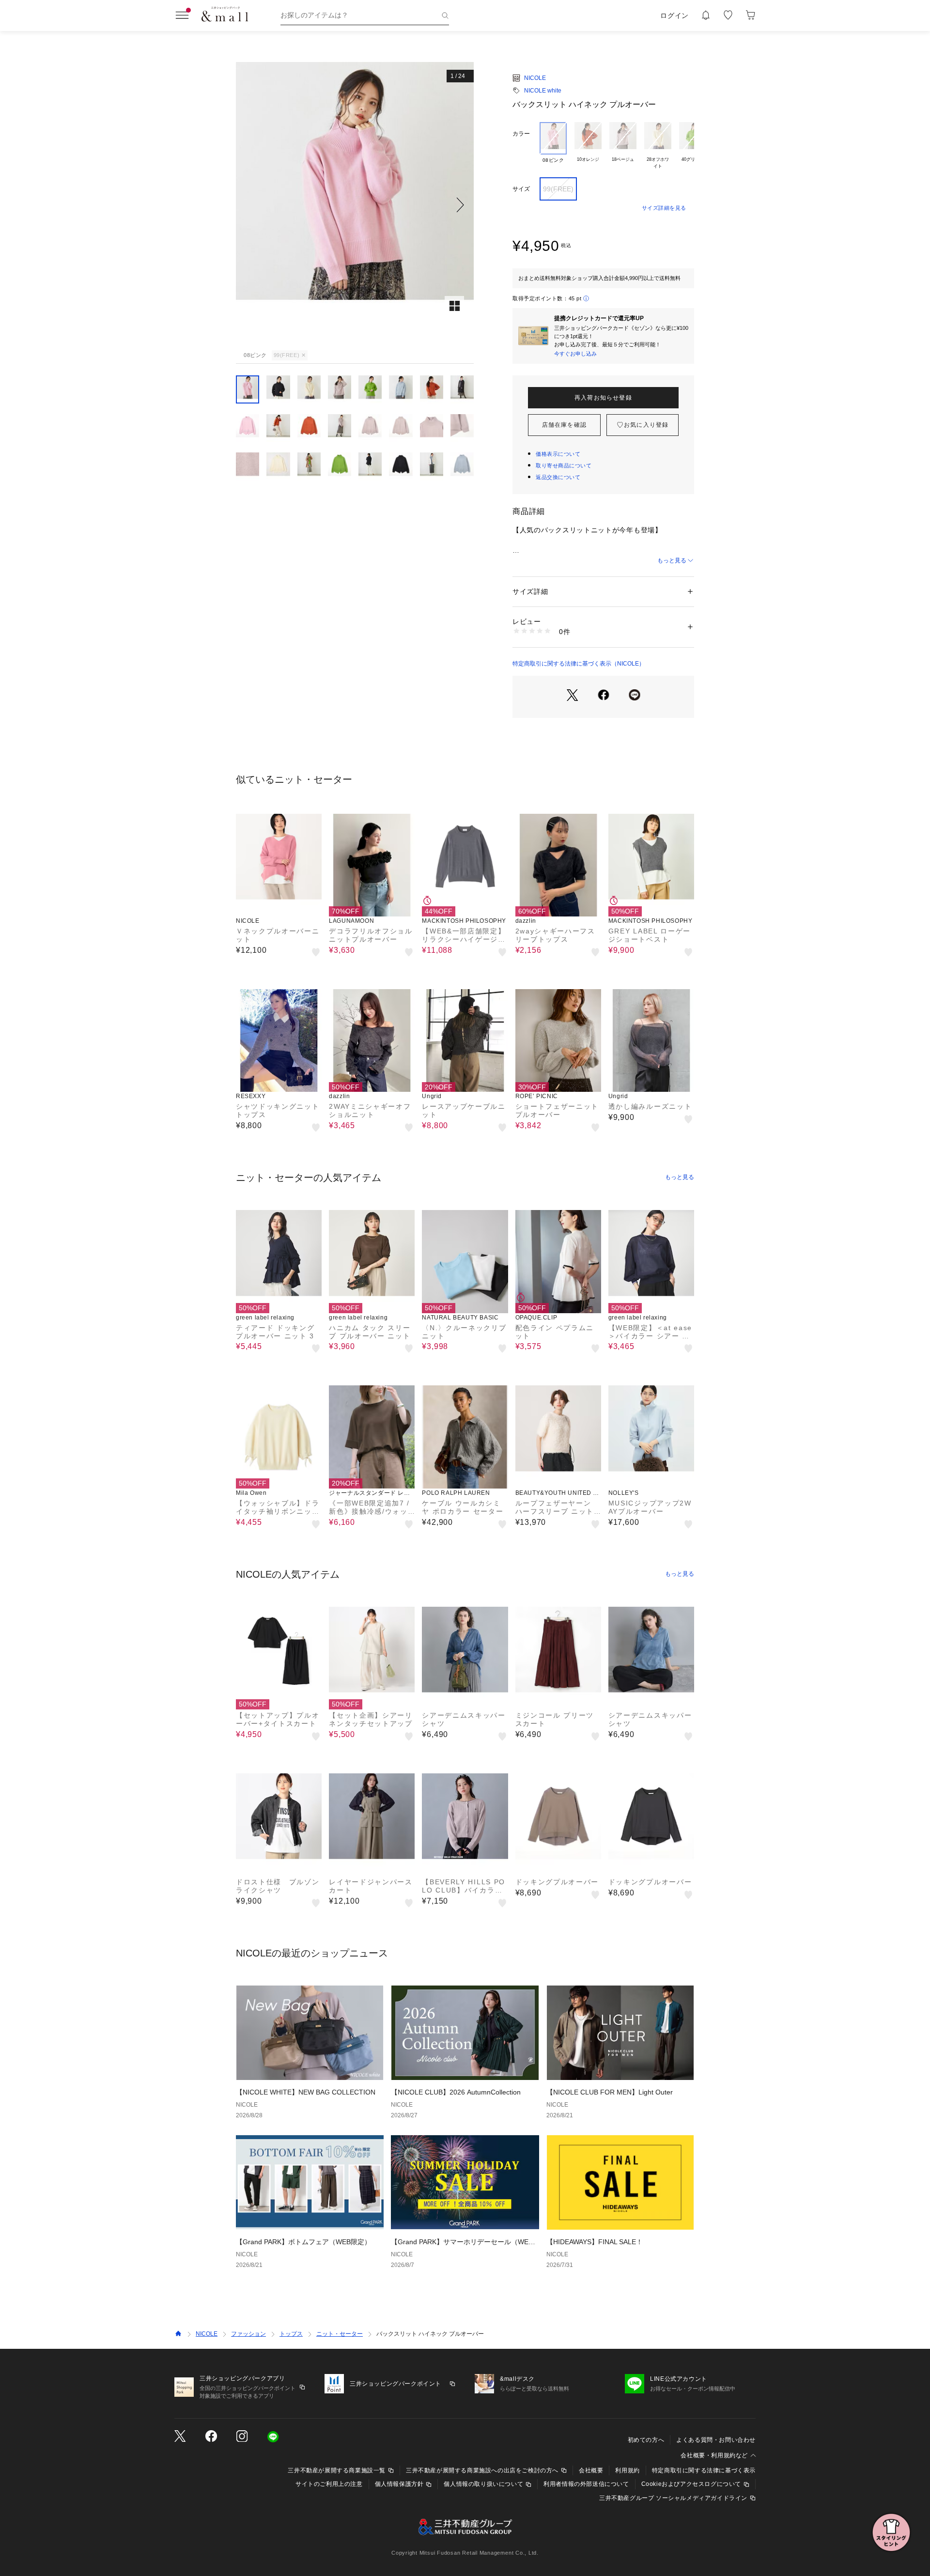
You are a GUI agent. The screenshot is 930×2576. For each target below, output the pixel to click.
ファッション (248, 2334)
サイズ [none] (521, 189)
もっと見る (672, 560)
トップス (291, 2334)
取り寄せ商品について (564, 466)
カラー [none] (521, 134)
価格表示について (558, 454)
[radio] (553, 146)
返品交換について (558, 477)
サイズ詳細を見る (664, 208)
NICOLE (535, 78)
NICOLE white (543, 91)
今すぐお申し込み (575, 354)
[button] (355, 205)
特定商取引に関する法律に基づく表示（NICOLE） (579, 664)
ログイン (674, 16)
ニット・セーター (340, 2334)
